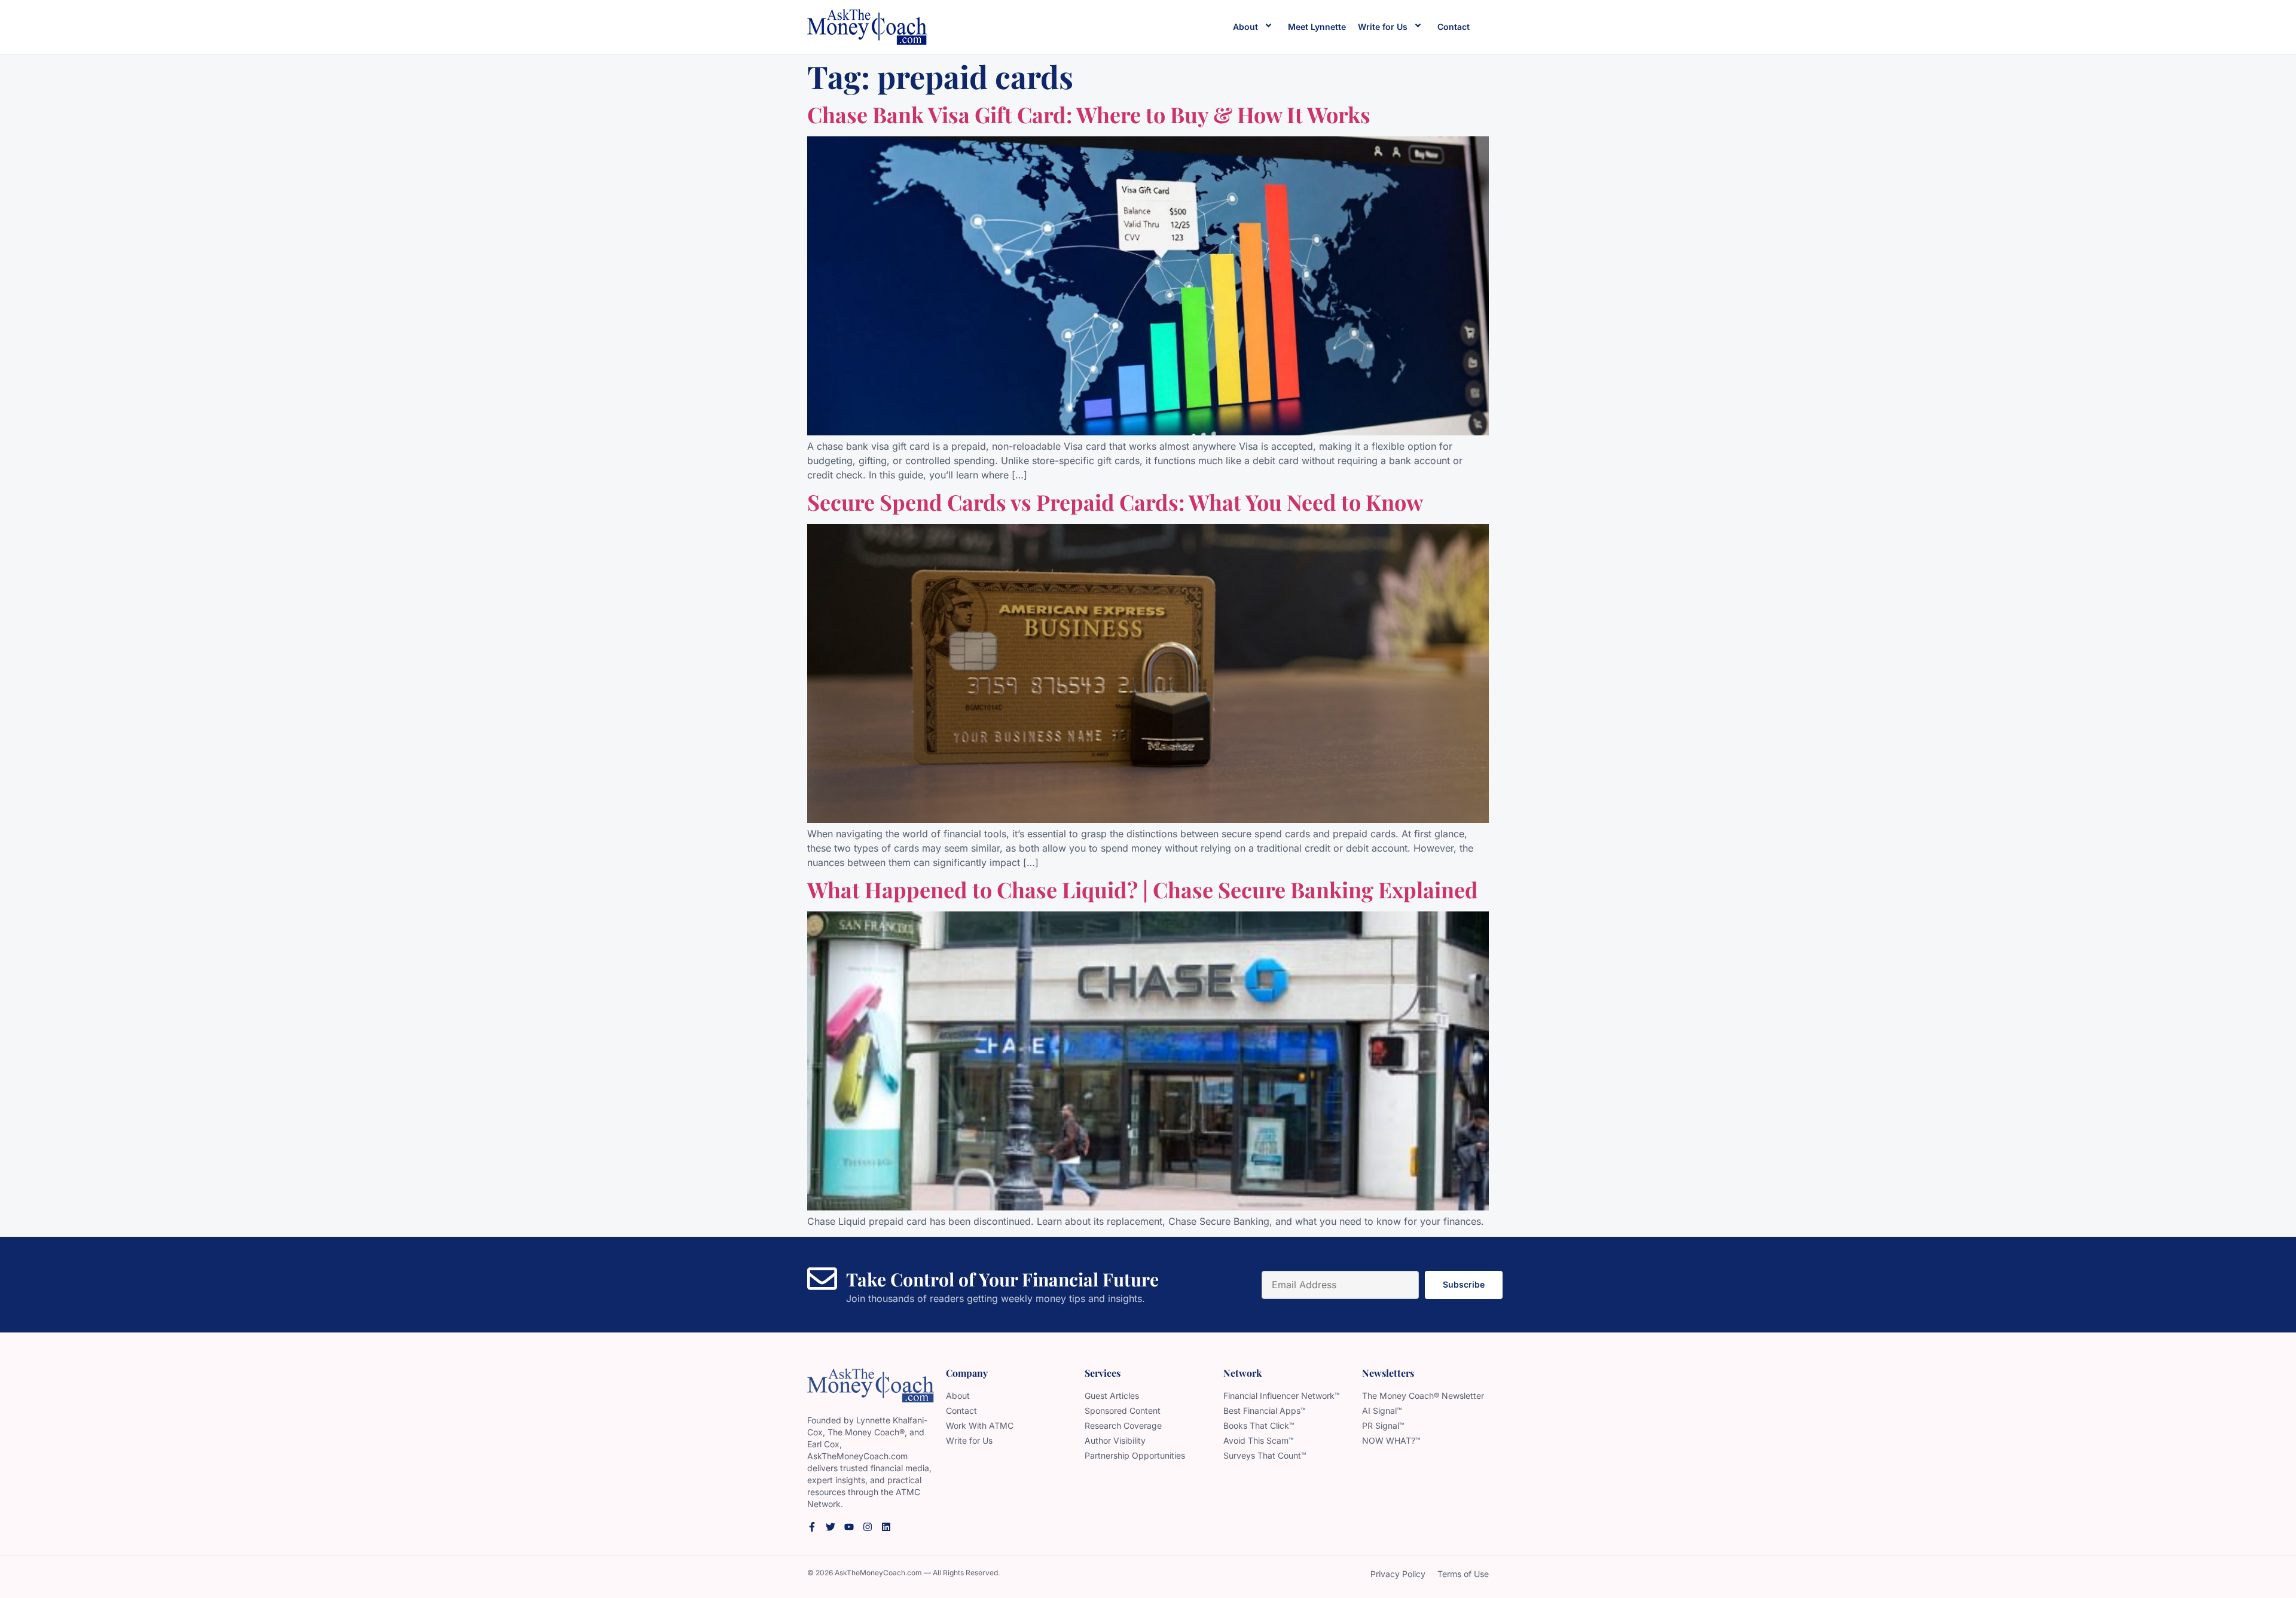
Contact (1454, 27)
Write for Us (1383, 27)
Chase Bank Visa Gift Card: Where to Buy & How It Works (1089, 114)
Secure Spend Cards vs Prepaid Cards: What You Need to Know (1115, 502)
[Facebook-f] (812, 1527)
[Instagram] (868, 1527)
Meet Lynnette (1317, 27)
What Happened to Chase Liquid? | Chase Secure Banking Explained (1143, 889)
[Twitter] (831, 1527)
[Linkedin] (886, 1527)
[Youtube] (849, 1527)
